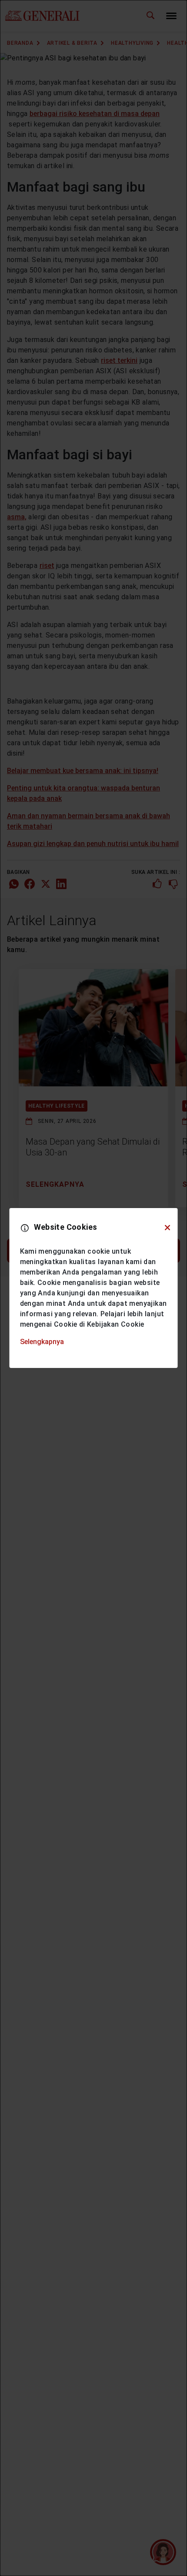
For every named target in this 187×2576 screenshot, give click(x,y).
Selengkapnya (42, 1342)
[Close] (167, 1228)
